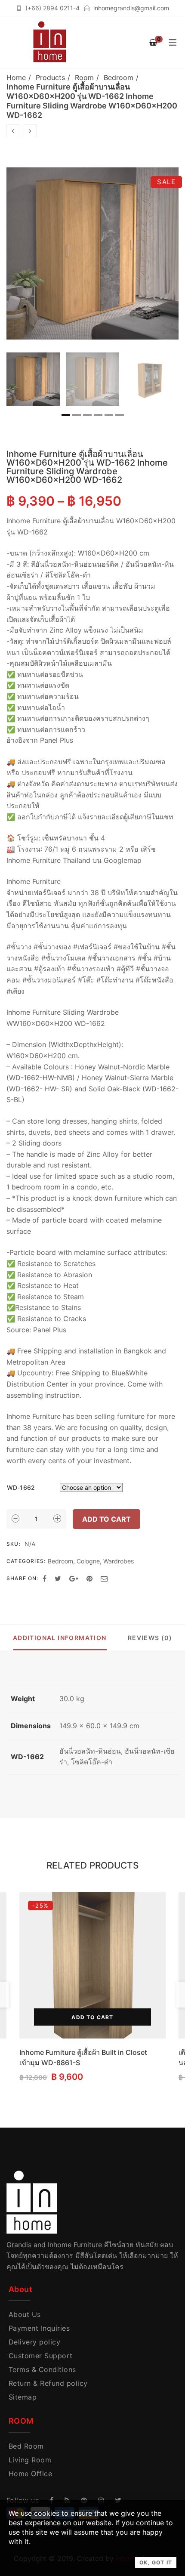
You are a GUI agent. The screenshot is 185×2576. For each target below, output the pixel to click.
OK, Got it (156, 2562)
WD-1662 (21, 1487)
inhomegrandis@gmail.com (131, 8)
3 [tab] (87, 415)
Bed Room (26, 2446)
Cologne (88, 1561)
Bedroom (119, 77)
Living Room (30, 2460)
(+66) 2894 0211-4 (52, 8)
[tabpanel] (33, 379)
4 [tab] (98, 415)
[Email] (104, 1578)
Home (16, 77)
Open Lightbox (92, 253)
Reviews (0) (150, 1638)
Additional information (60, 1638)
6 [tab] (120, 415)
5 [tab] (109, 415)
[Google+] (74, 1578)
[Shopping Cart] (153, 42)
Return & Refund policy (48, 2383)
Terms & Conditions (42, 2369)
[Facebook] (45, 1578)
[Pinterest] (89, 1578)
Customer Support (41, 2356)
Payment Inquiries (39, 2328)
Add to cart (106, 1519)
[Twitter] (58, 1578)
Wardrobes (119, 1561)
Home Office (30, 2474)
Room (84, 77)
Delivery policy (34, 2342)
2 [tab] (77, 415)
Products (50, 77)
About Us (25, 2314)
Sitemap (23, 2397)
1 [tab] (66, 415)
